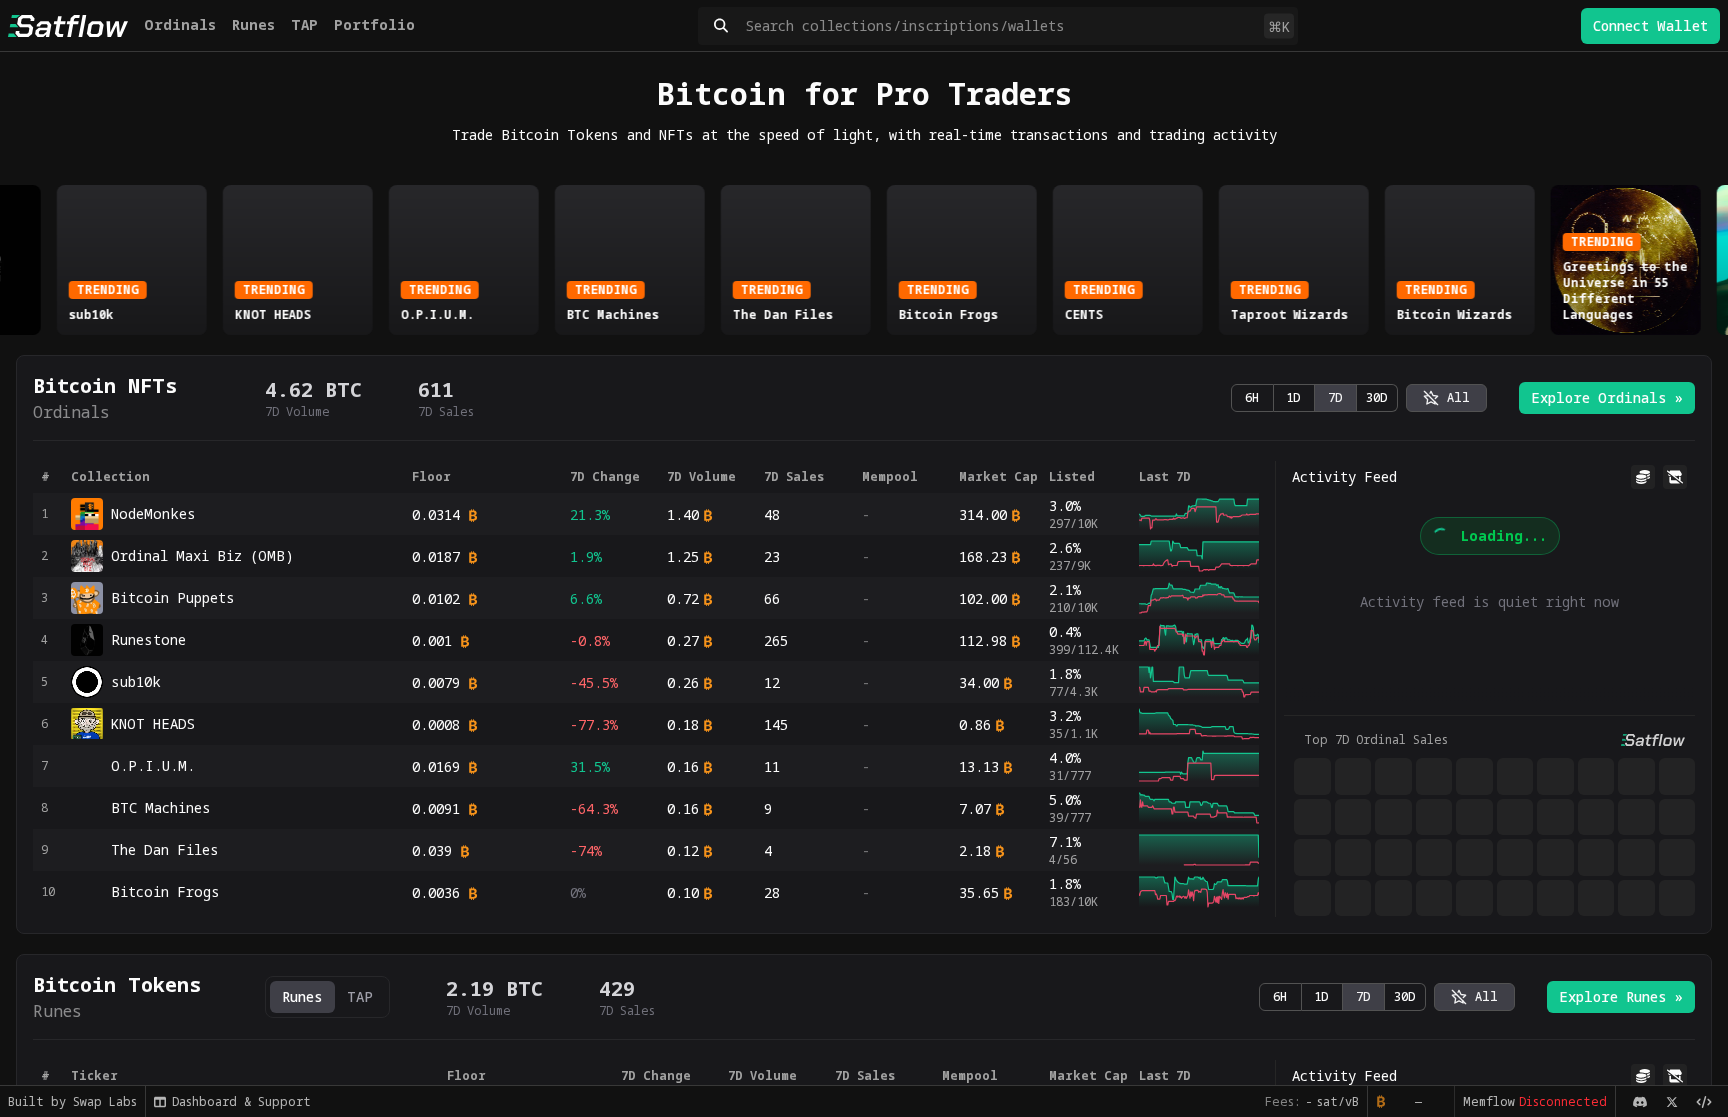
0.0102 (436, 598)
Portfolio (374, 24)
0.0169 (436, 766)
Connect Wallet (1650, 25)
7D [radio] (1335, 397)
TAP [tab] (360, 996)
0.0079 (436, 682)
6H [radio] (1252, 397)
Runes (253, 24)
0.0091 (436, 808)
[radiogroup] (1314, 398)
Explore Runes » (1621, 996)
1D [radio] (1293, 397)
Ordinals (180, 24)
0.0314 (436, 514)
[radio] (1446, 398)
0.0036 (436, 892)
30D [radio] (1377, 397)
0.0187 (436, 556)
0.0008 (436, 724)
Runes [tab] (302, 996)
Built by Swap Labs (72, 1101)
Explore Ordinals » (1607, 397)
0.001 (432, 640)
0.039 (432, 850)
